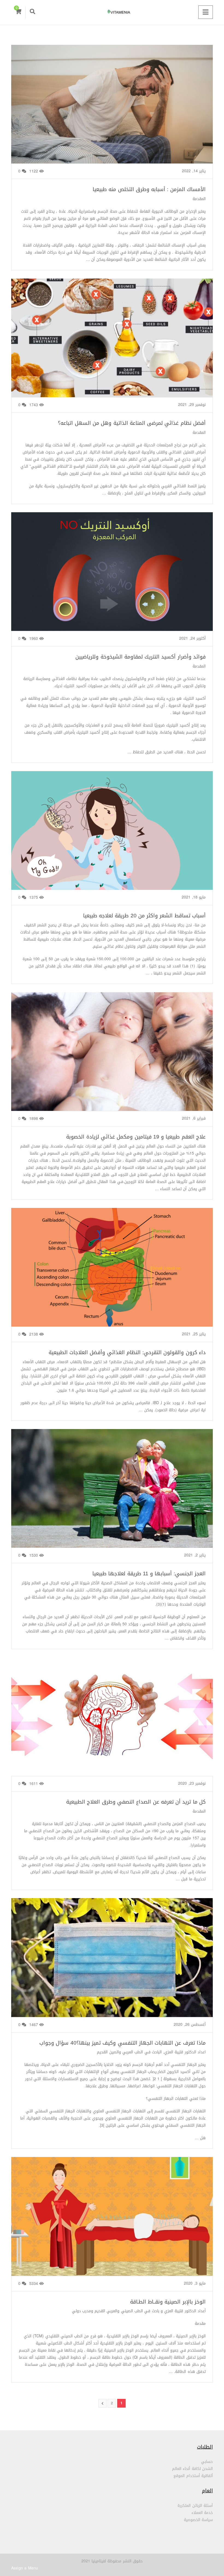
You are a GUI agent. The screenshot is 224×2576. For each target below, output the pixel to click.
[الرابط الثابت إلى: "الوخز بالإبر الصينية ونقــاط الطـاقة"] (112, 2223)
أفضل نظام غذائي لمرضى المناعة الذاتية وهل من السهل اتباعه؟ (132, 423)
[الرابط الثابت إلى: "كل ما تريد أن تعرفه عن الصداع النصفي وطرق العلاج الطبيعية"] (112, 1723)
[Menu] (206, 12)
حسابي (207, 2462)
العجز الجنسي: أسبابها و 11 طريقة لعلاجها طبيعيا (149, 1574)
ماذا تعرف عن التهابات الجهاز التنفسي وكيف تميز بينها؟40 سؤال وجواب (123, 2043)
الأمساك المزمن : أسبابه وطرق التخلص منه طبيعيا (149, 189)
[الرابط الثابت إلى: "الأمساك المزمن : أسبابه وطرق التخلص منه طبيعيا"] (112, 111)
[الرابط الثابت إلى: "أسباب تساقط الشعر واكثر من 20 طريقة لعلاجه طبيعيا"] (112, 837)
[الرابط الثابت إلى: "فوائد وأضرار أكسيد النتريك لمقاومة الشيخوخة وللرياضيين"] (112, 578)
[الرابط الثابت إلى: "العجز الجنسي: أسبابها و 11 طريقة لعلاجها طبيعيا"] (112, 1495)
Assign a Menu (25, 2568)
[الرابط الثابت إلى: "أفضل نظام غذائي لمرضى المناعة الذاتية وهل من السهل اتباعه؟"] (112, 345)
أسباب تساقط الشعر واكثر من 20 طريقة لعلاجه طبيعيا (144, 916)
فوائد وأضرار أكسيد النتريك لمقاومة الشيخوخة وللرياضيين (141, 657)
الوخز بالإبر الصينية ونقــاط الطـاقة (168, 2302)
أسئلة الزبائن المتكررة (195, 2506)
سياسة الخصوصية (198, 2520)
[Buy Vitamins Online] (112, 12)
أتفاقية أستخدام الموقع (193, 2476)
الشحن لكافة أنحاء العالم (192, 2469)
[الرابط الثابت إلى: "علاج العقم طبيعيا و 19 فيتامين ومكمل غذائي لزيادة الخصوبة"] (112, 1058)
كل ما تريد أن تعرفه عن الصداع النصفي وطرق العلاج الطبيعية (136, 1802)
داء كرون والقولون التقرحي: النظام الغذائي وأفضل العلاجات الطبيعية (127, 1352)
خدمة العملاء (202, 2513)
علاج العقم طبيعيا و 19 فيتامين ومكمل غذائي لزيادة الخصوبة (136, 1137)
